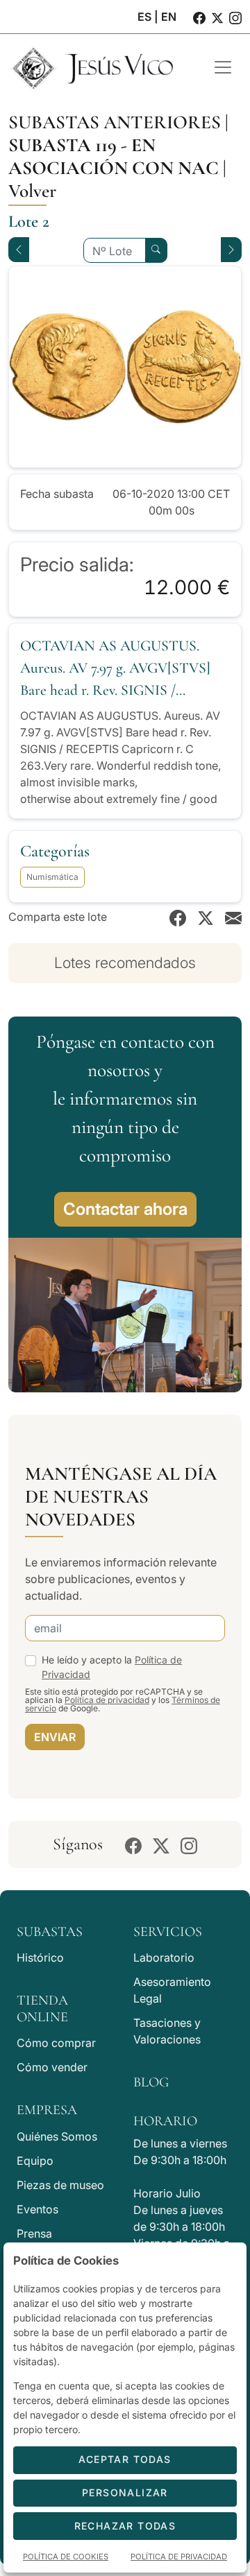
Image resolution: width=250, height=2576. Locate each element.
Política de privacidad (107, 1700)
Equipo (35, 2161)
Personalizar (125, 2492)
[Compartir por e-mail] (233, 917)
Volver (32, 191)
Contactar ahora (125, 1209)
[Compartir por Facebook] (178, 917)
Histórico (40, 1957)
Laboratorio (164, 1957)
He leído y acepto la (112, 1667)
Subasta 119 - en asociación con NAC (114, 157)
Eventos (37, 2209)
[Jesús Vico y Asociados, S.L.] (101, 67)
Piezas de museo (60, 2185)
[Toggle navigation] (223, 67)
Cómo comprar (56, 2043)
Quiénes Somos (57, 2136)
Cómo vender (52, 2067)
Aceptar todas (125, 2459)
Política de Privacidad (179, 2557)
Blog (151, 2082)
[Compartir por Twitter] (206, 917)
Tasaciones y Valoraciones (167, 2031)
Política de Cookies (66, 2557)
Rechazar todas (125, 2526)
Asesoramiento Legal (172, 1990)
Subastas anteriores (115, 122)
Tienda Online (42, 2009)
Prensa (34, 2233)
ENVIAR (55, 1737)
